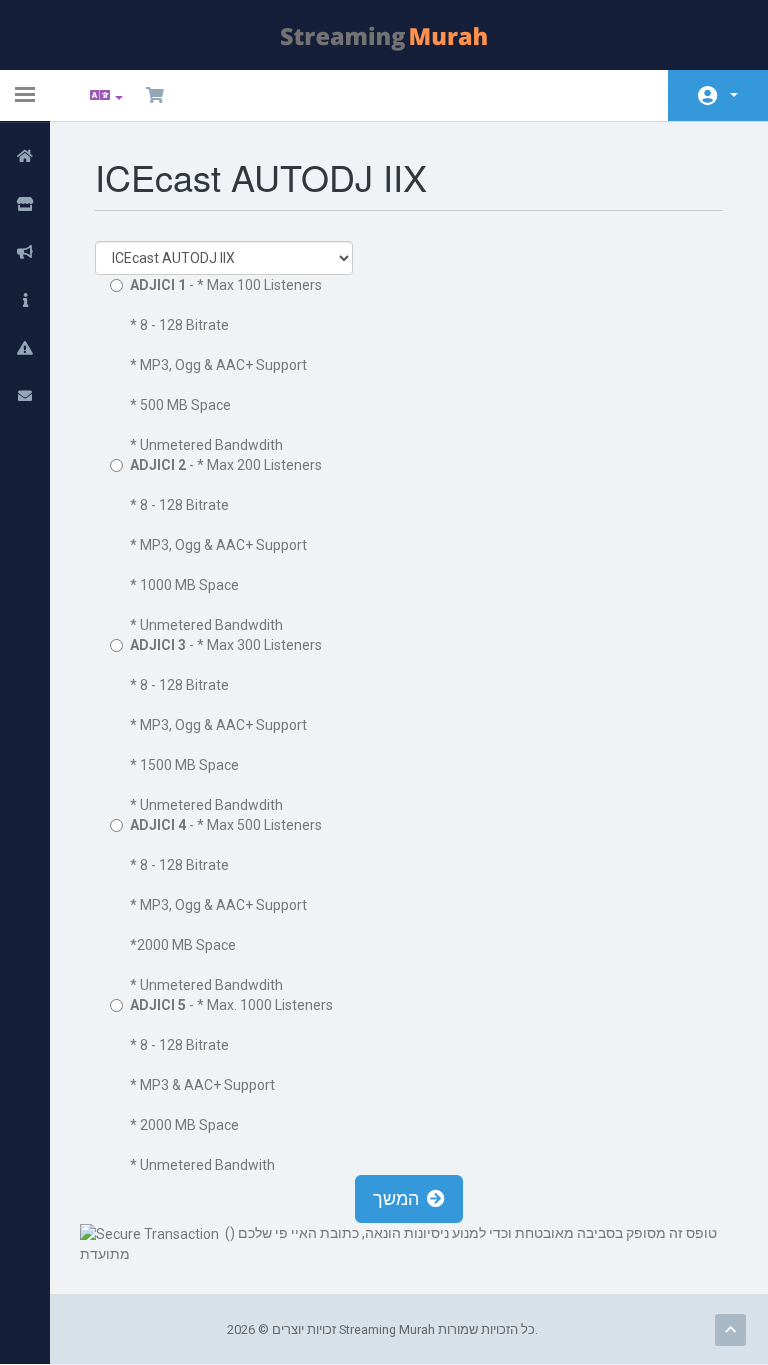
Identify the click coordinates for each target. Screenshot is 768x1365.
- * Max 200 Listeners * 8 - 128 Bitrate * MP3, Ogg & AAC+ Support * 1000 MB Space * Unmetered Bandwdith (226, 545)
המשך (400, 1198)
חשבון (718, 95)
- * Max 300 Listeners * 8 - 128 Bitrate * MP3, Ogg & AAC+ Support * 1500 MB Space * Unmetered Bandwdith (226, 725)
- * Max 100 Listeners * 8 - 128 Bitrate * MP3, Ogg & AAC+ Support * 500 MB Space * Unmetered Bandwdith (226, 365)
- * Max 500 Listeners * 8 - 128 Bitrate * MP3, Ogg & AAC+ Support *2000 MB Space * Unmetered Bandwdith (226, 905)
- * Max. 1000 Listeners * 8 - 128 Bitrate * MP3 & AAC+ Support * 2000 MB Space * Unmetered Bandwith (231, 1085)
